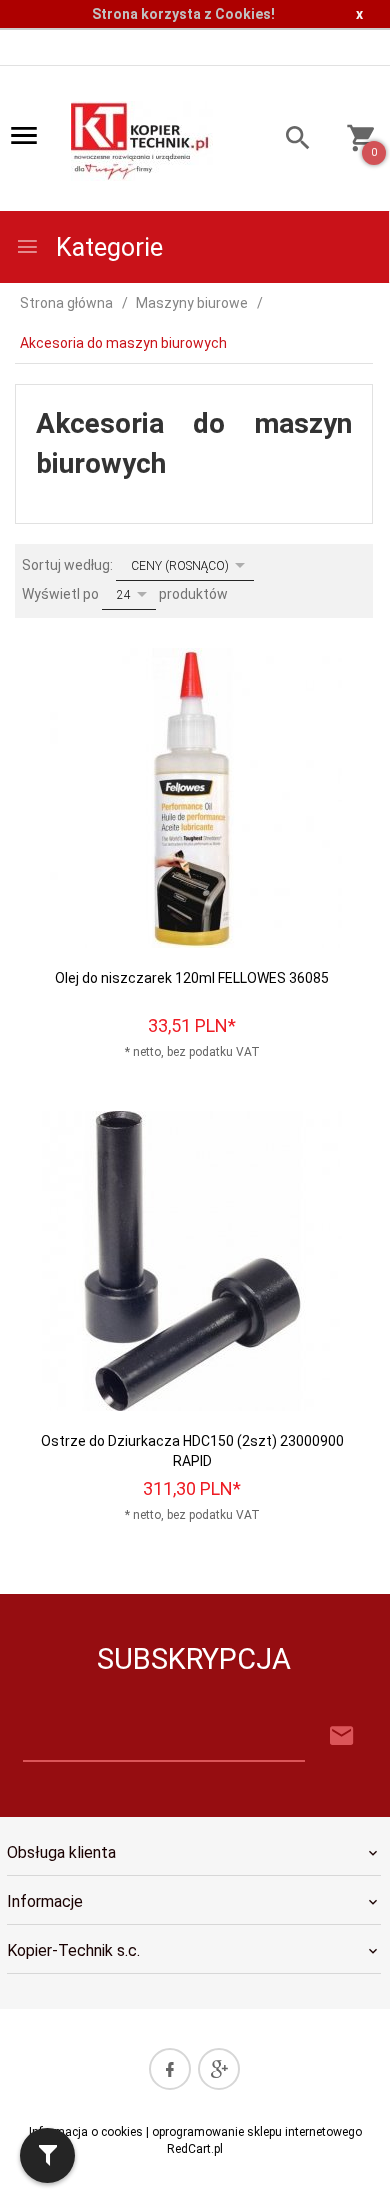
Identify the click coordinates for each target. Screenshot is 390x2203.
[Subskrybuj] (342, 1736)
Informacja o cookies (86, 2132)
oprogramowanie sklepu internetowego (257, 2132)
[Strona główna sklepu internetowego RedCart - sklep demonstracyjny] (142, 139)
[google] (219, 2069)
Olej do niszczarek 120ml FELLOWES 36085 (192, 978)
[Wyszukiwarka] (289, 140)
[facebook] (170, 2069)
